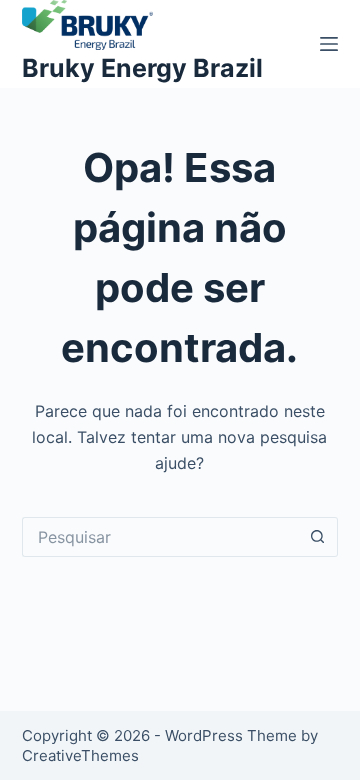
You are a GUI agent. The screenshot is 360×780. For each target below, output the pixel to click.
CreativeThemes (80, 755)
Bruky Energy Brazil (142, 68)
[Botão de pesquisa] (318, 537)
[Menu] (329, 44)
